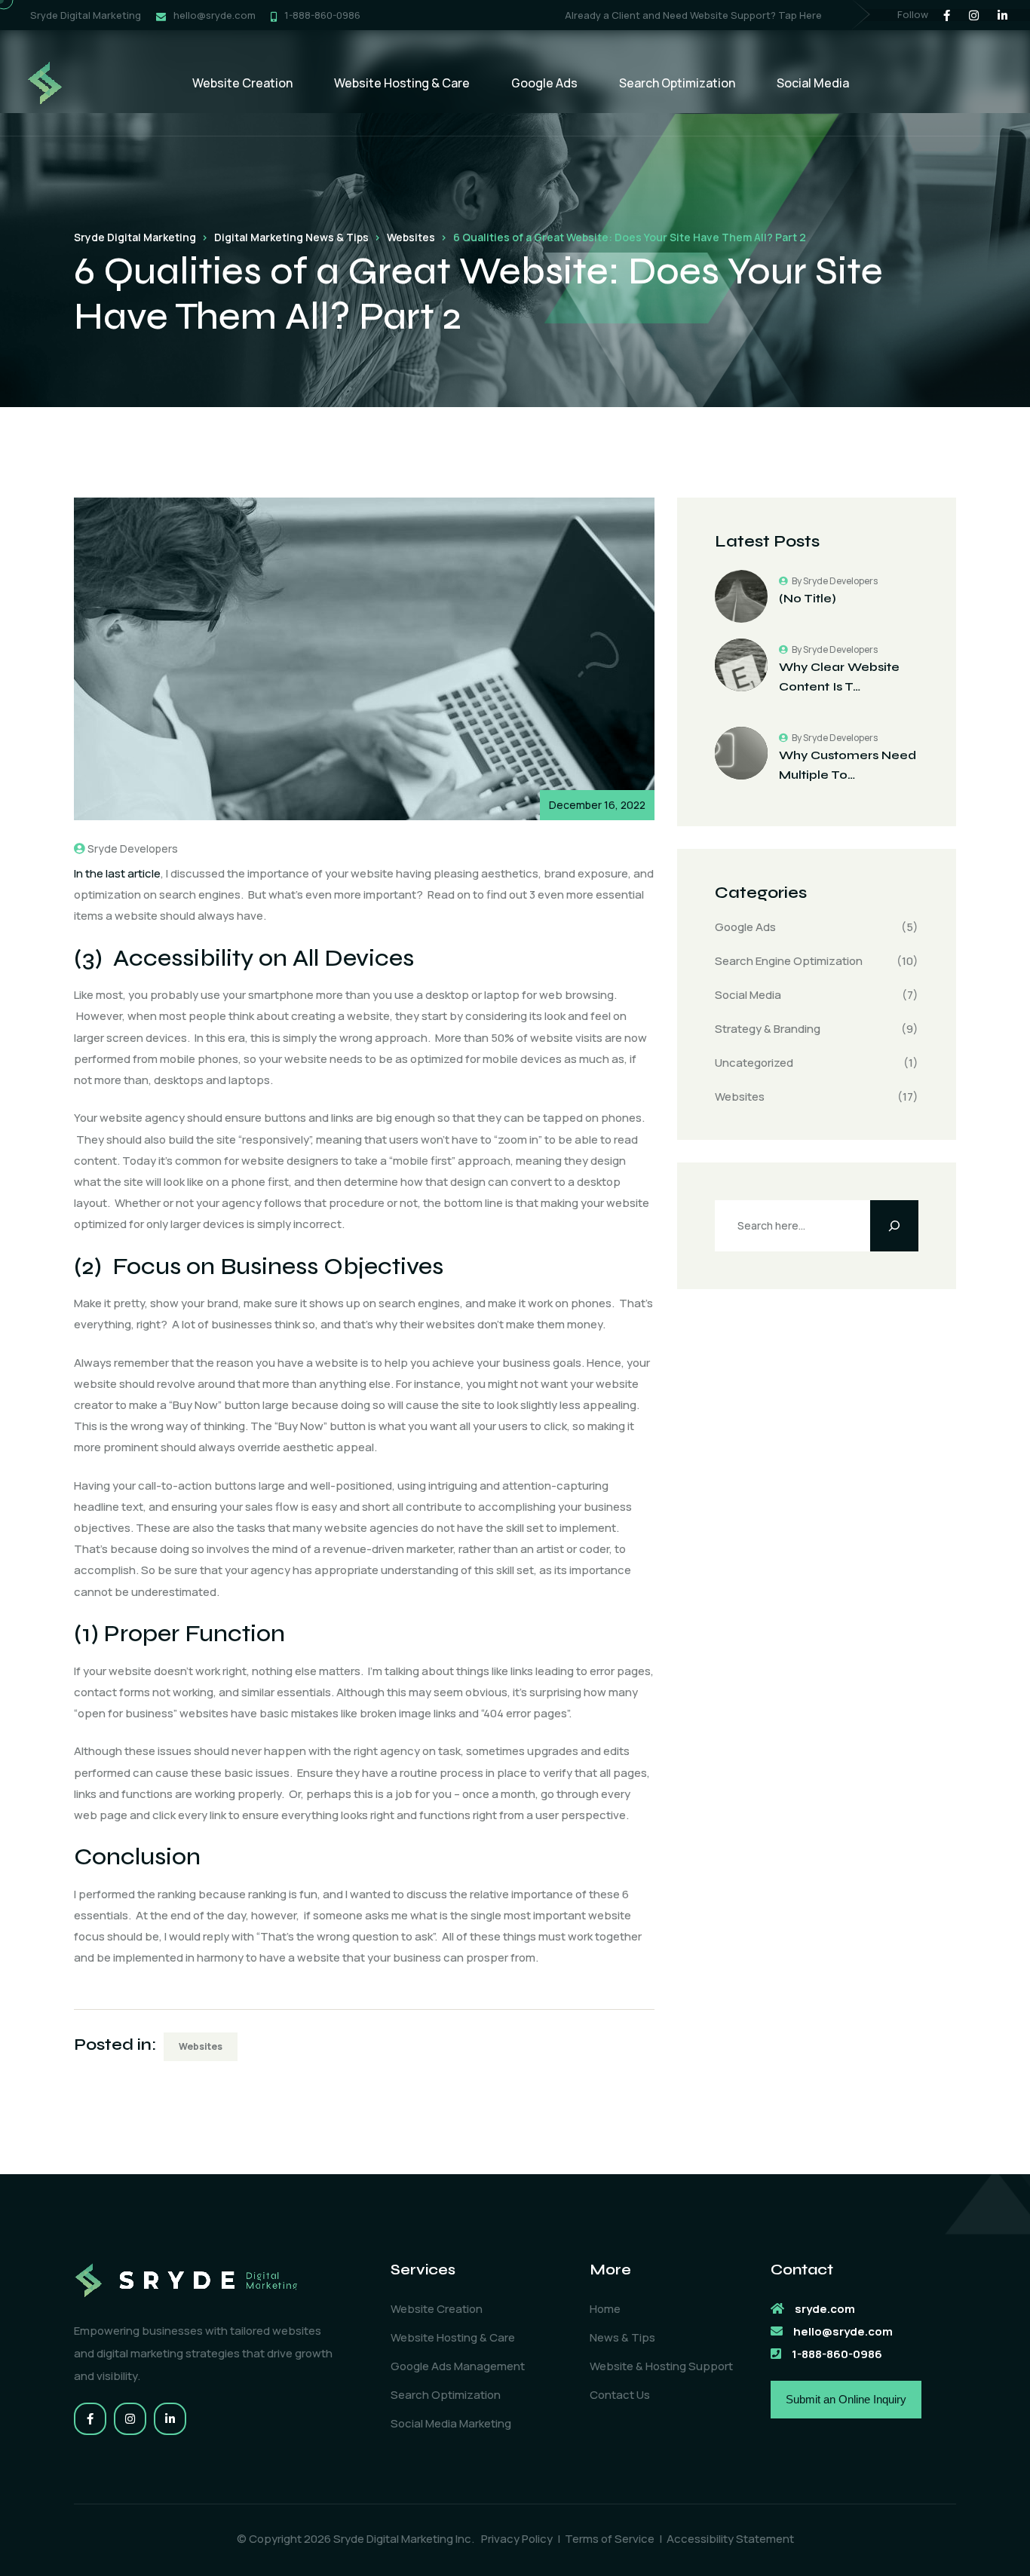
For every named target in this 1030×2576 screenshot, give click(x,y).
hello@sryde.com (215, 15)
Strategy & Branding (768, 1029)
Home (605, 2309)
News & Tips (622, 2337)
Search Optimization (677, 83)
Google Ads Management (458, 2366)
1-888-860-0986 (322, 15)
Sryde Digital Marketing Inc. (404, 2539)
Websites (201, 2046)
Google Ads (544, 83)
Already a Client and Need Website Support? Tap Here (693, 15)
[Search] (894, 1226)
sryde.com (825, 2309)
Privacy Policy (517, 2539)
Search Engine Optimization (789, 961)
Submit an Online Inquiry (846, 2399)
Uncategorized (754, 1063)
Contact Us (620, 2395)
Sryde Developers (133, 848)
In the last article (117, 873)
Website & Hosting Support (661, 2366)
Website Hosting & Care (402, 83)
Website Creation (242, 83)
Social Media (813, 83)
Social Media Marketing (451, 2423)
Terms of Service (610, 2539)
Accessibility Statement (730, 2539)
